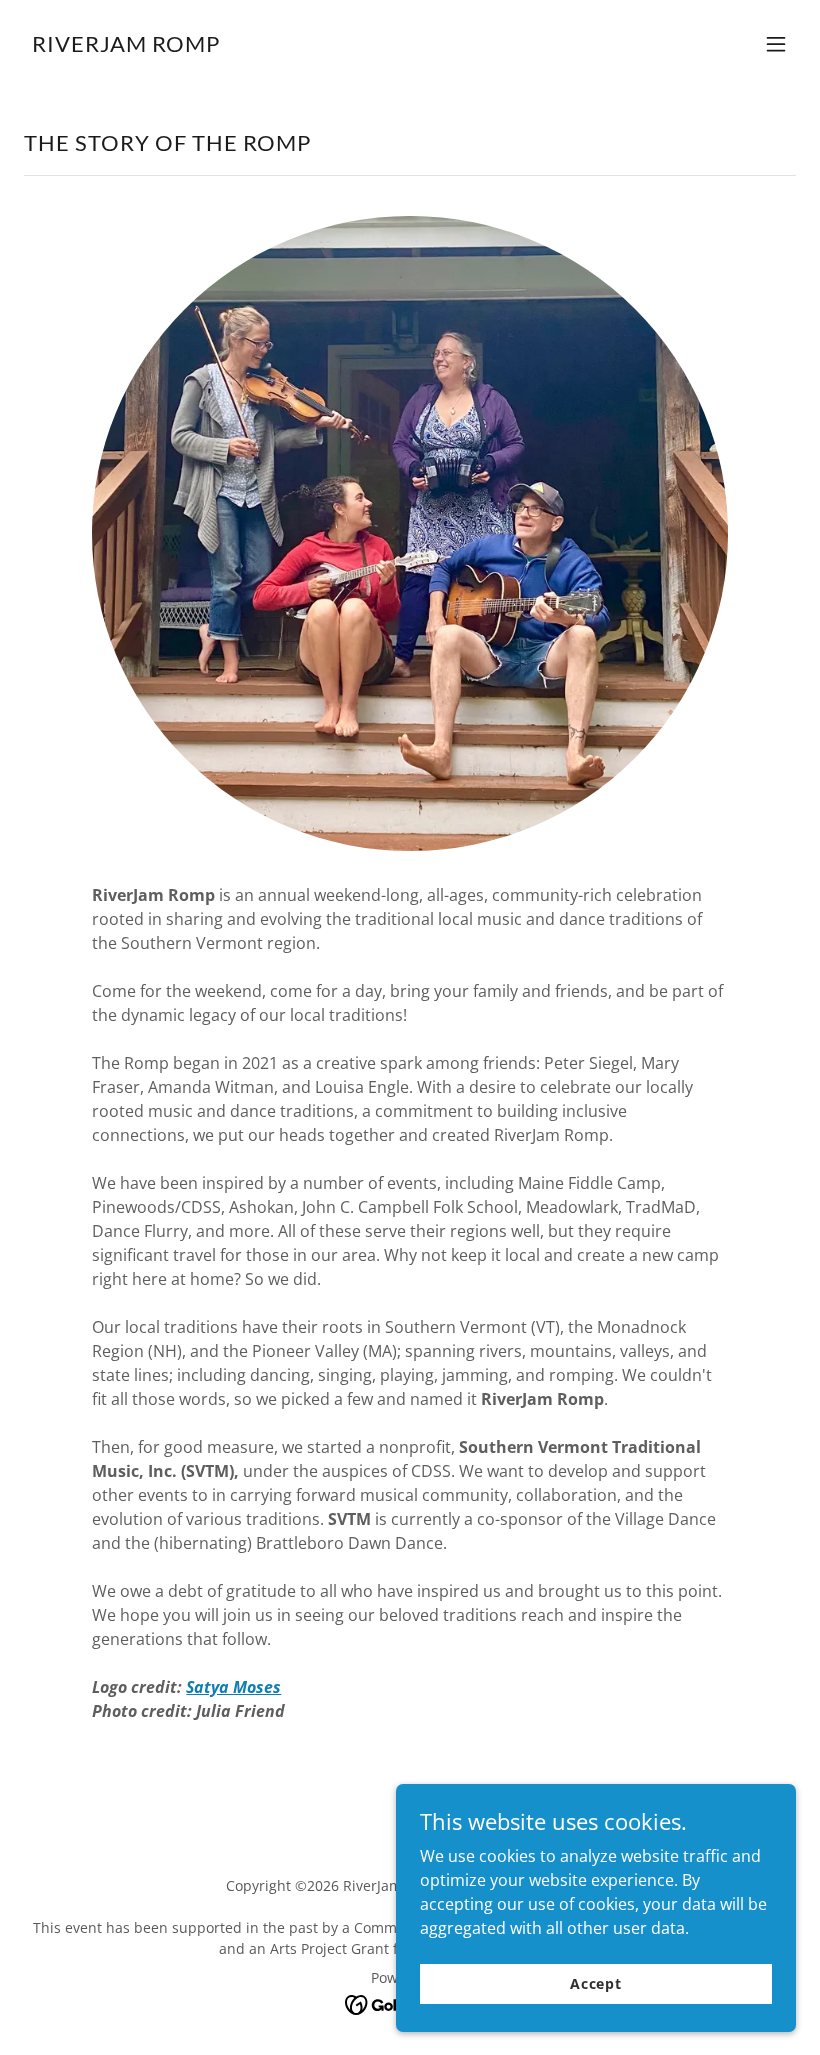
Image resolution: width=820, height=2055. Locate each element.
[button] (776, 44)
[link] (126, 46)
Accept (596, 1983)
